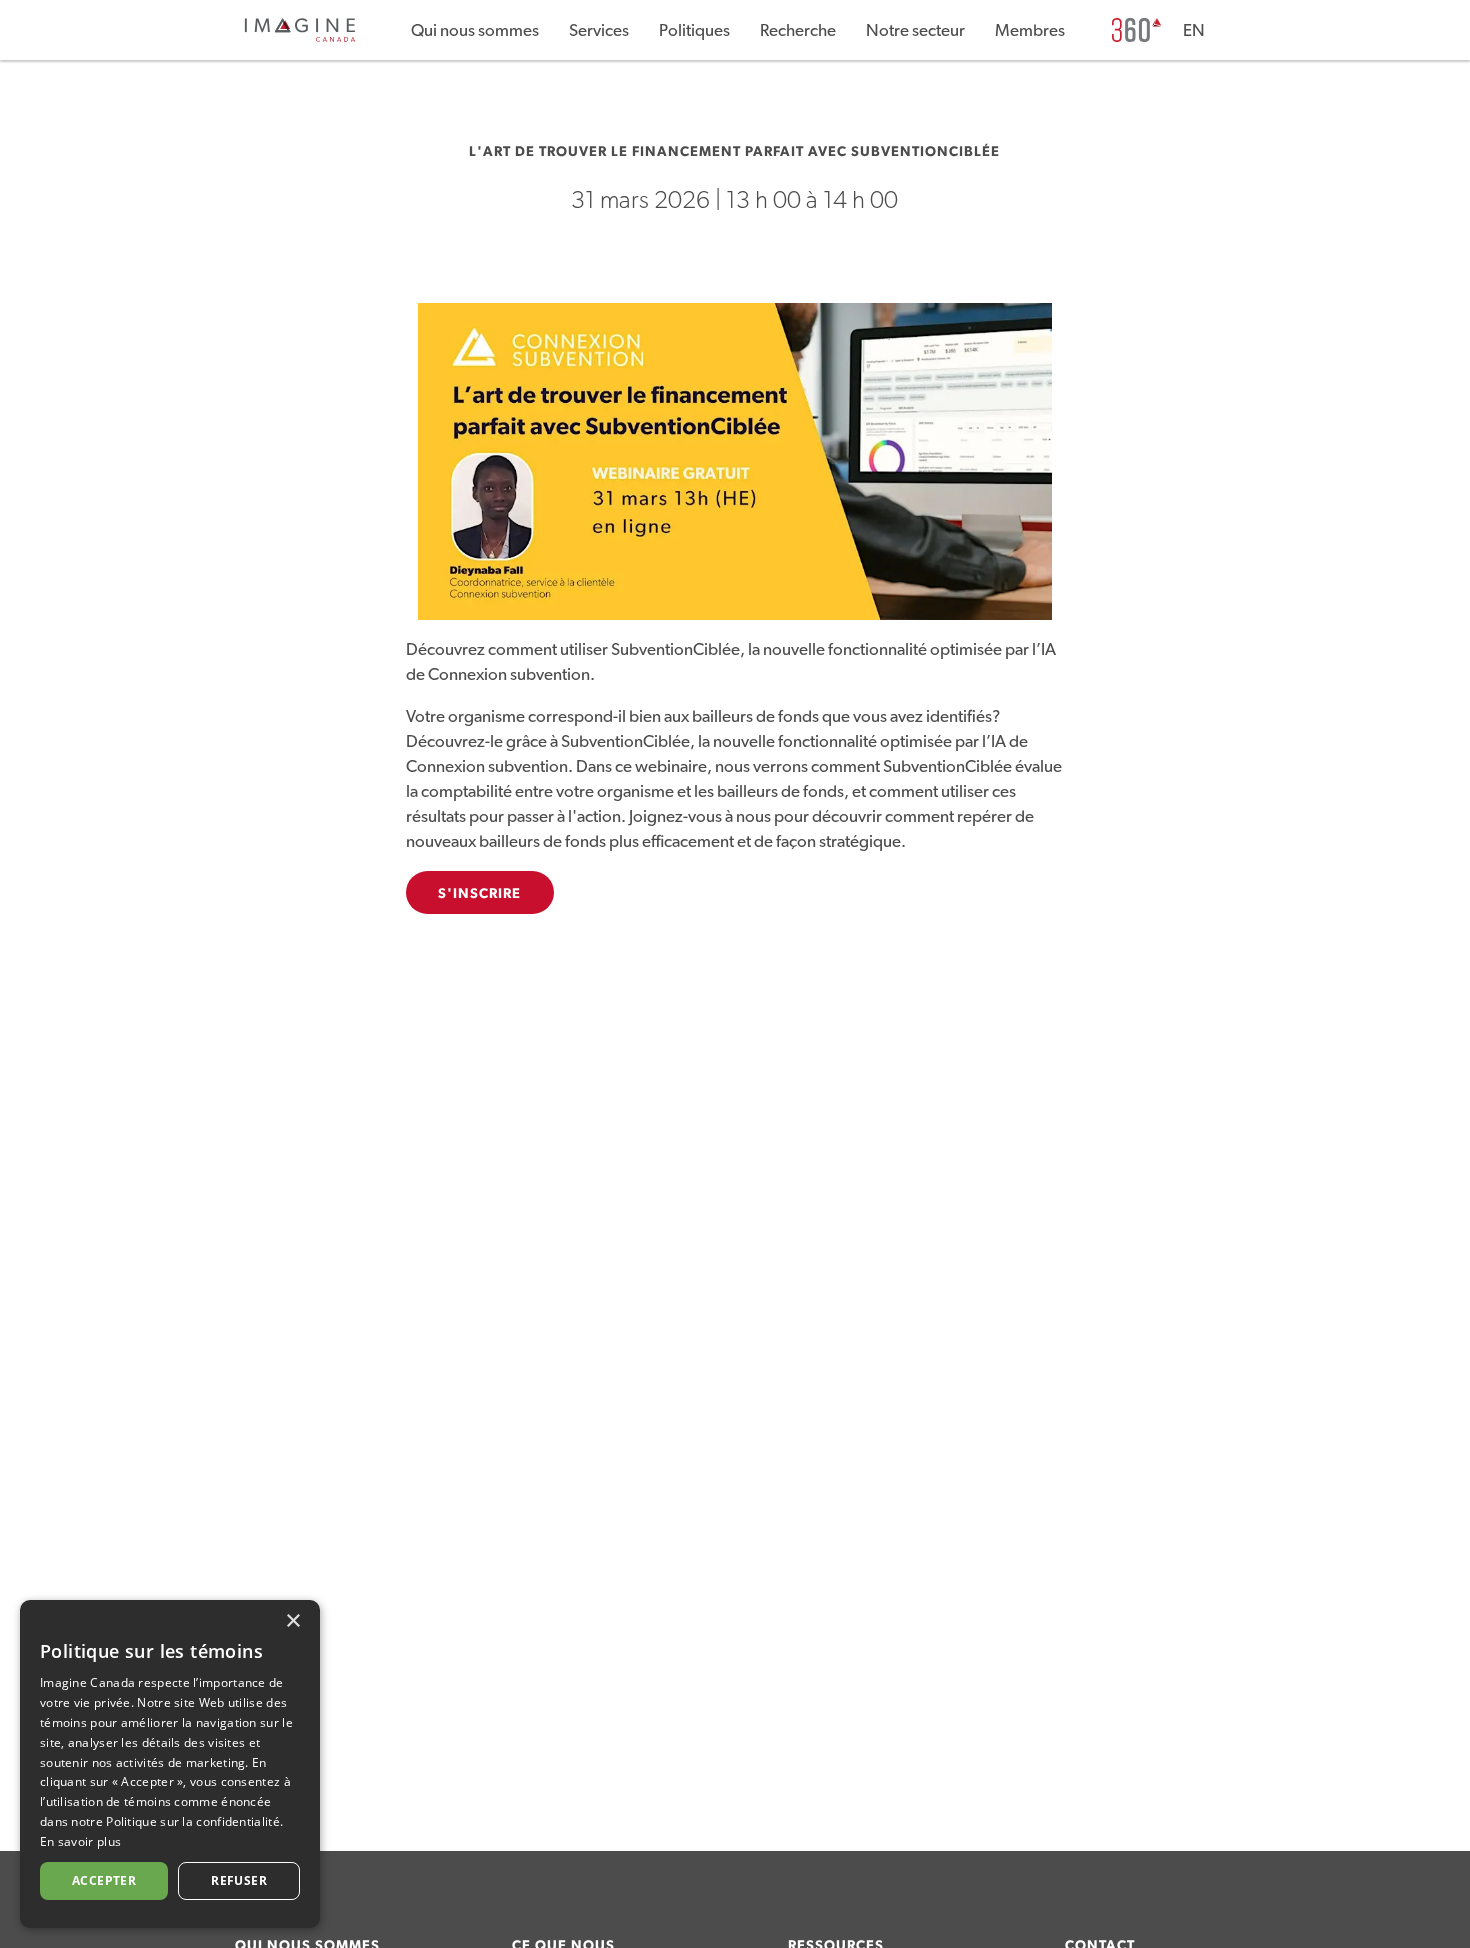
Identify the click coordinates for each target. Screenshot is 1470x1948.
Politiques (694, 30)
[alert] (170, 1764)
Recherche (798, 30)
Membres (1030, 30)
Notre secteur (915, 30)
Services (599, 30)
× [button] (292, 1621)
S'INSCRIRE (480, 894)
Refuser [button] (239, 1880)
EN (1194, 30)
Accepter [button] (104, 1880)
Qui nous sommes (475, 30)
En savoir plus (80, 1841)
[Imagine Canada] (300, 38)
